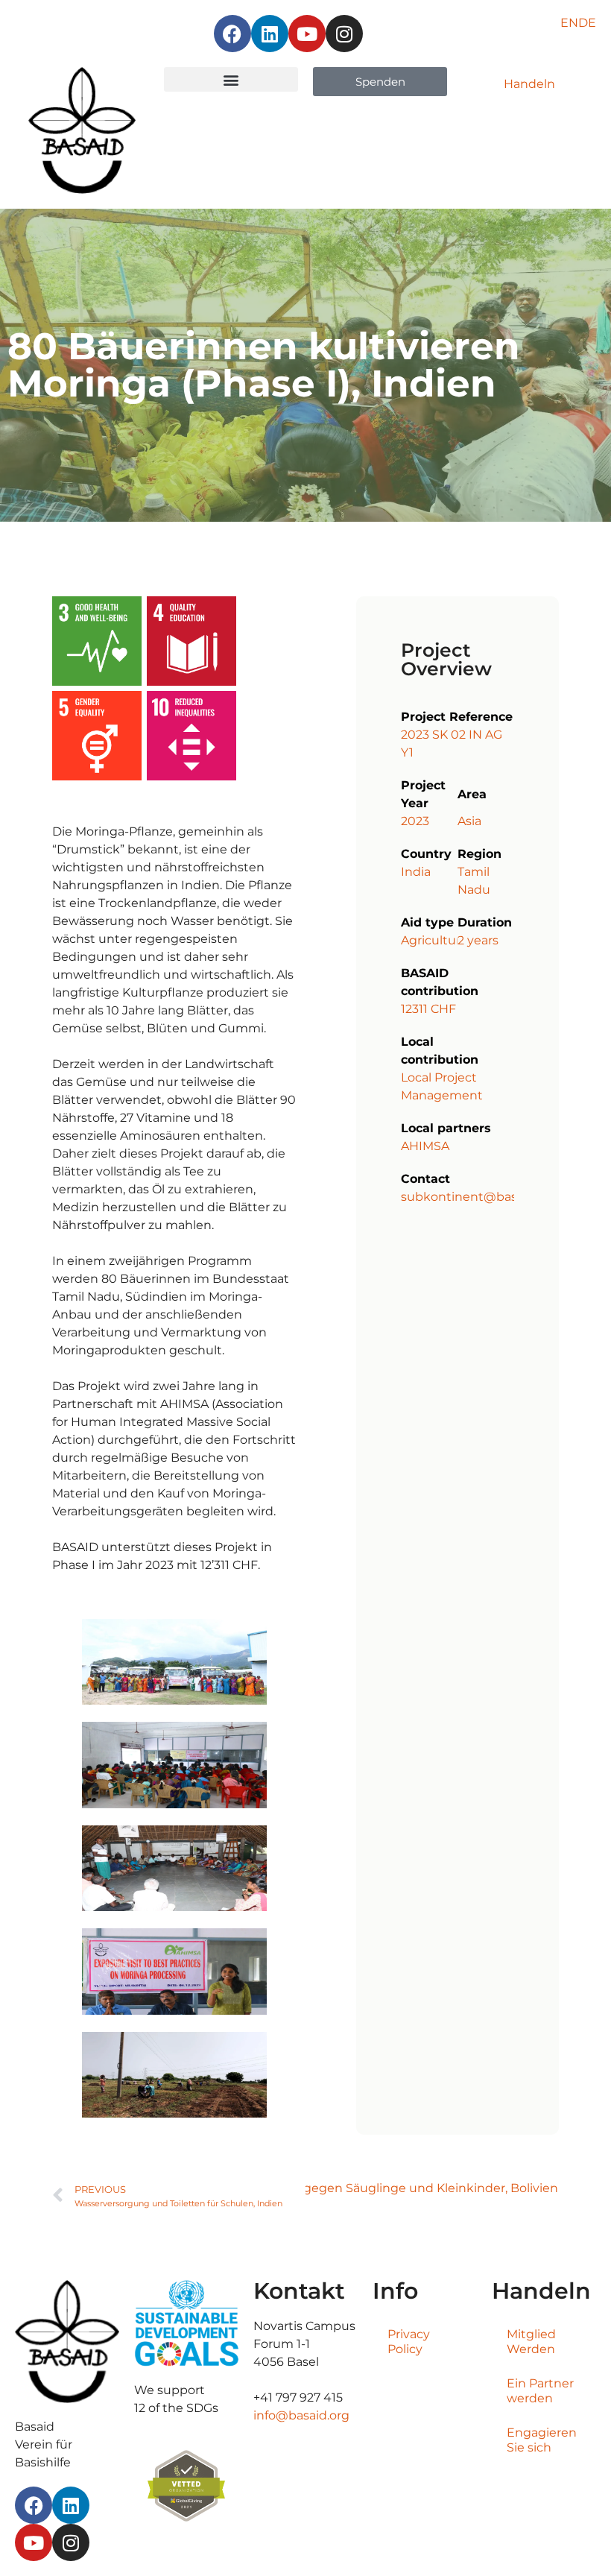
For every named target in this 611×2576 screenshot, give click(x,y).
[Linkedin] (270, 34)
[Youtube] (307, 34)
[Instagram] (344, 34)
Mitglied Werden (531, 2342)
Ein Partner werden (540, 2391)
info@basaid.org (301, 2415)
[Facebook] (232, 34)
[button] (231, 79)
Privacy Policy (409, 2342)
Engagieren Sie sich (542, 2440)
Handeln (529, 84)
